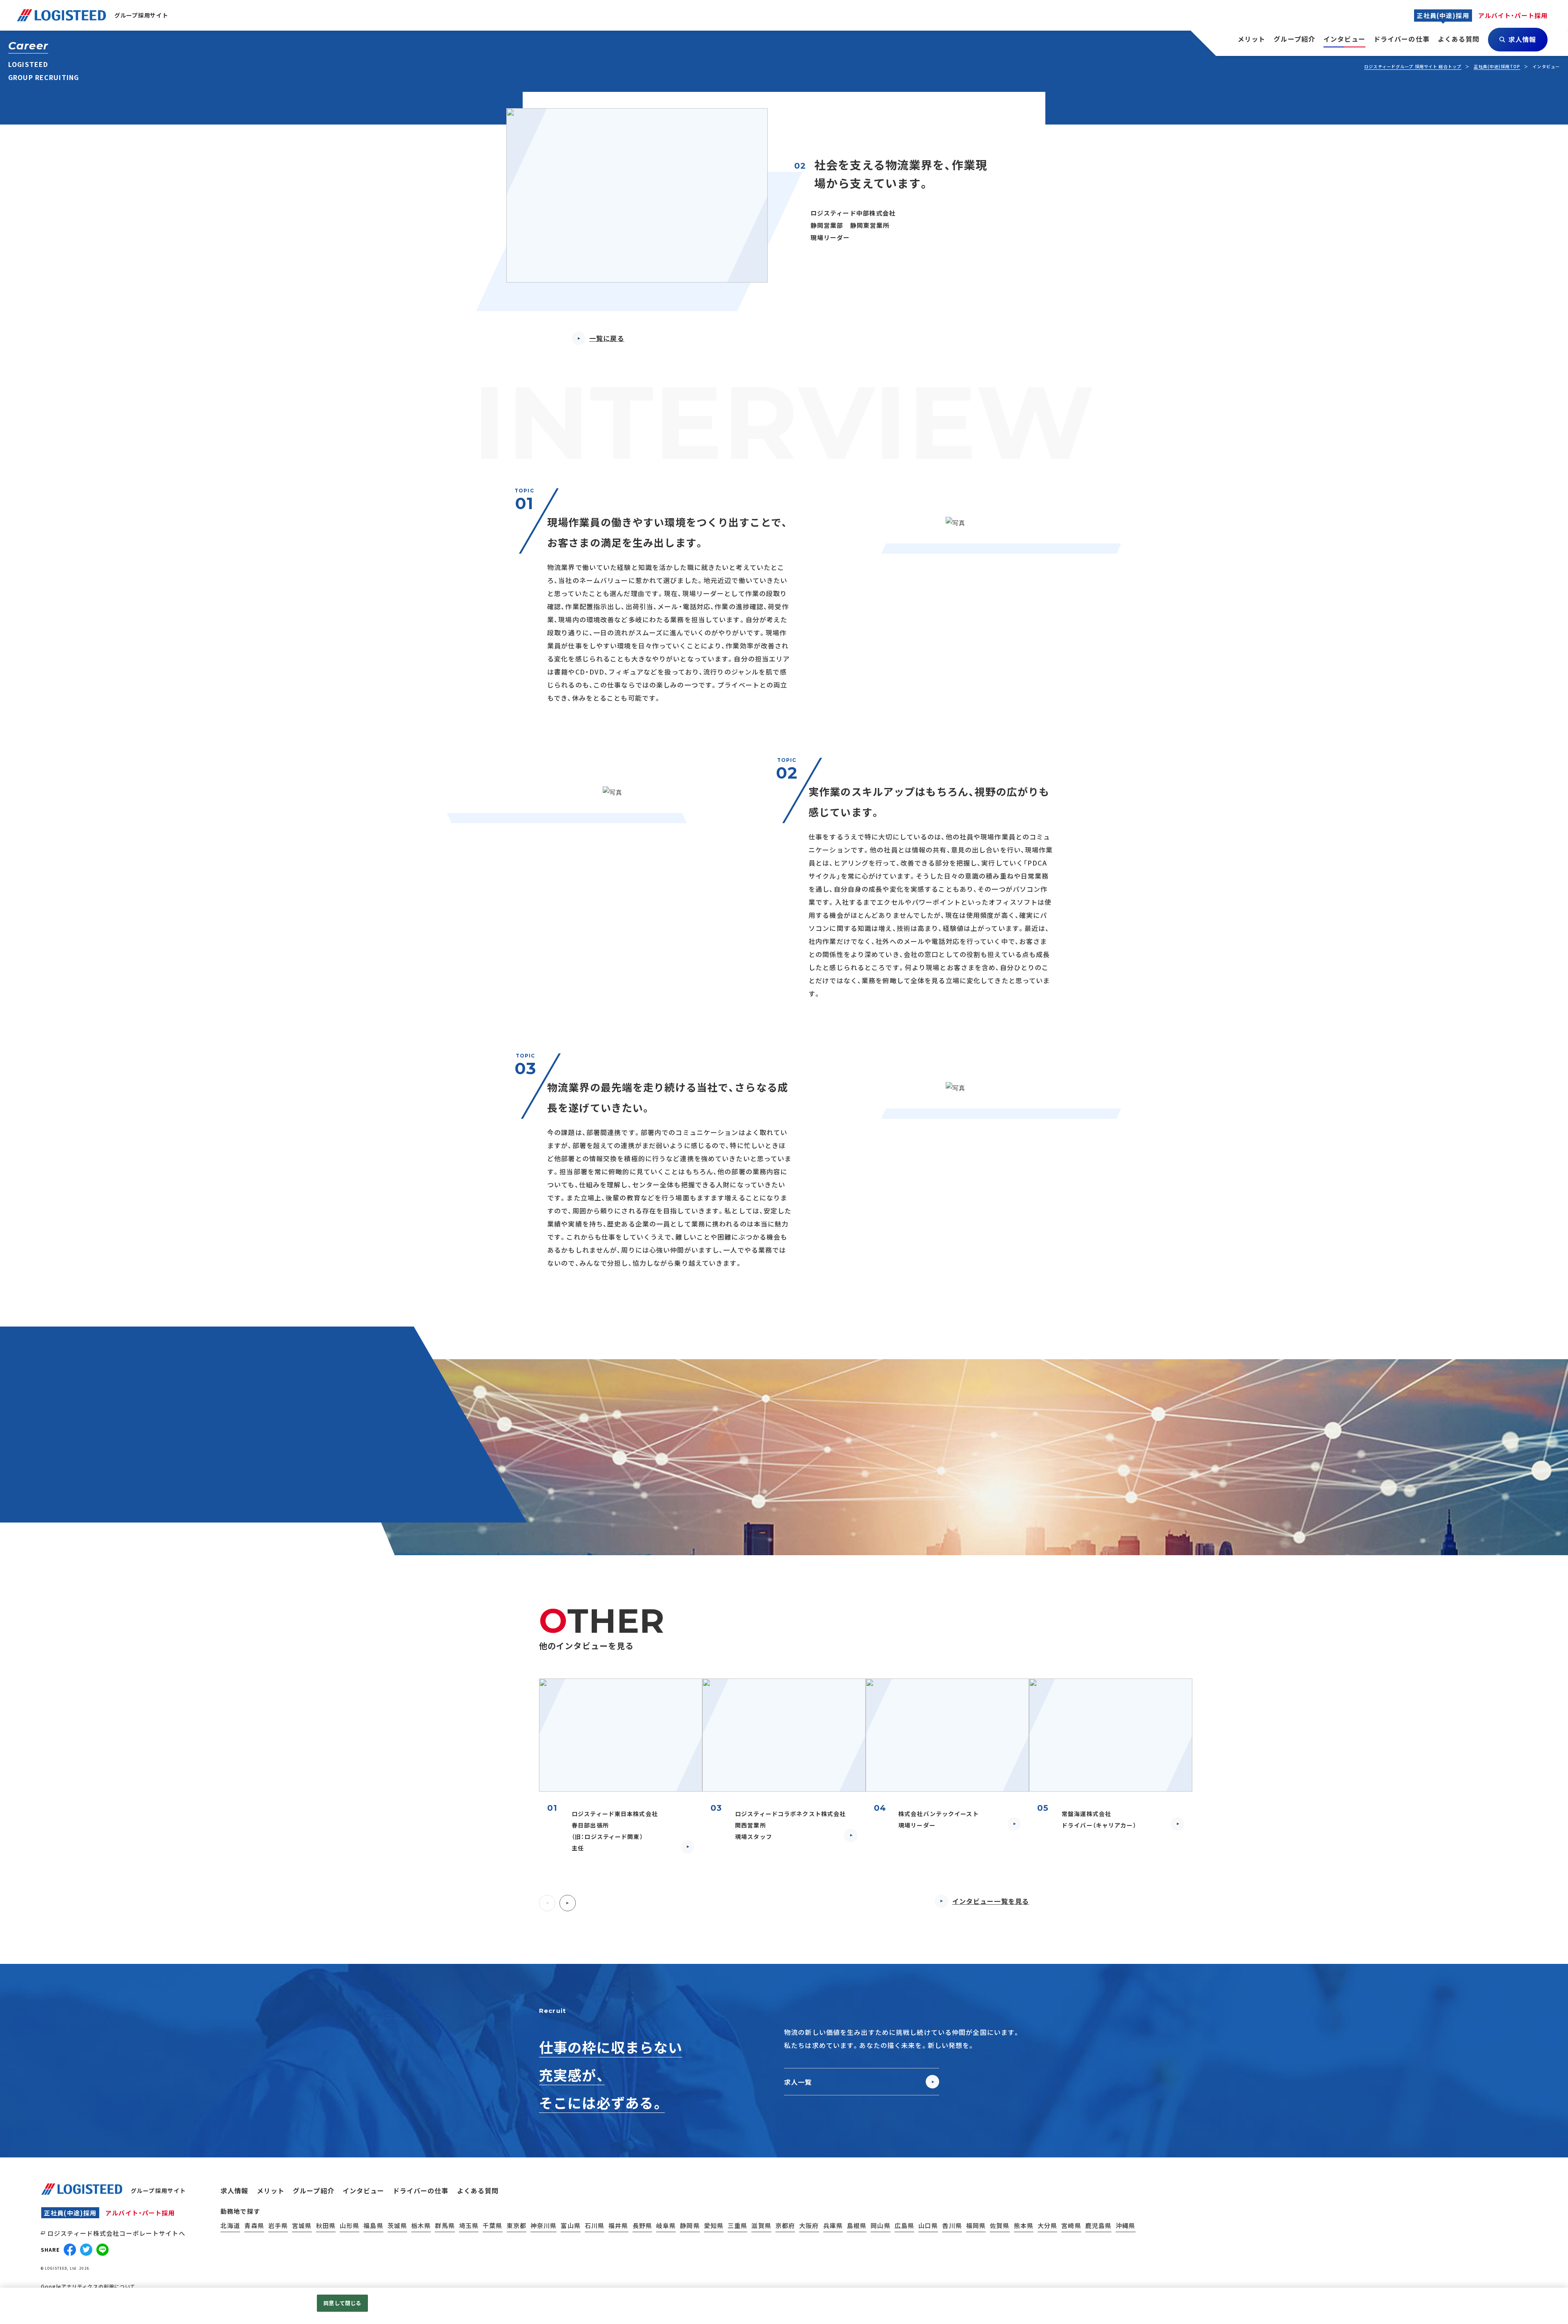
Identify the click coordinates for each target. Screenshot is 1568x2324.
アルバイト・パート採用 (140, 2213)
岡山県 (880, 2225)
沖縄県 (1125, 2225)
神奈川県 (544, 2225)
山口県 (928, 2225)
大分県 (1047, 2225)
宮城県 (302, 2225)
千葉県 (492, 2225)
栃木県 (421, 2225)
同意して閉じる (342, 2303)
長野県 (642, 2225)
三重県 (737, 2225)
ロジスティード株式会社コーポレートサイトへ (116, 2233)
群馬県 (445, 2225)
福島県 (373, 2225)
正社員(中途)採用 (70, 2213)
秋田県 (326, 2225)
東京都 (517, 2225)
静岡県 (690, 2225)
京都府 (785, 2225)
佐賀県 (1000, 2225)
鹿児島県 (1099, 2225)
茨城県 (397, 2225)
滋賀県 (761, 2225)
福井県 (618, 2225)
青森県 (254, 2225)
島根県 (857, 2225)
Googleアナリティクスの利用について (88, 2286)
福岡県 (976, 2225)
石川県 (595, 2225)
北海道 (230, 2225)
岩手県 (278, 2225)
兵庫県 (833, 2225)
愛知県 (714, 2225)
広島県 (904, 2225)
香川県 (952, 2225)
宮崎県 (1071, 2225)
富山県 (570, 2225)
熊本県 (1024, 2225)
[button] (547, 1903)
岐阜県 (666, 2225)
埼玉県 (469, 2225)
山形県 (350, 2225)
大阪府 (809, 2225)
